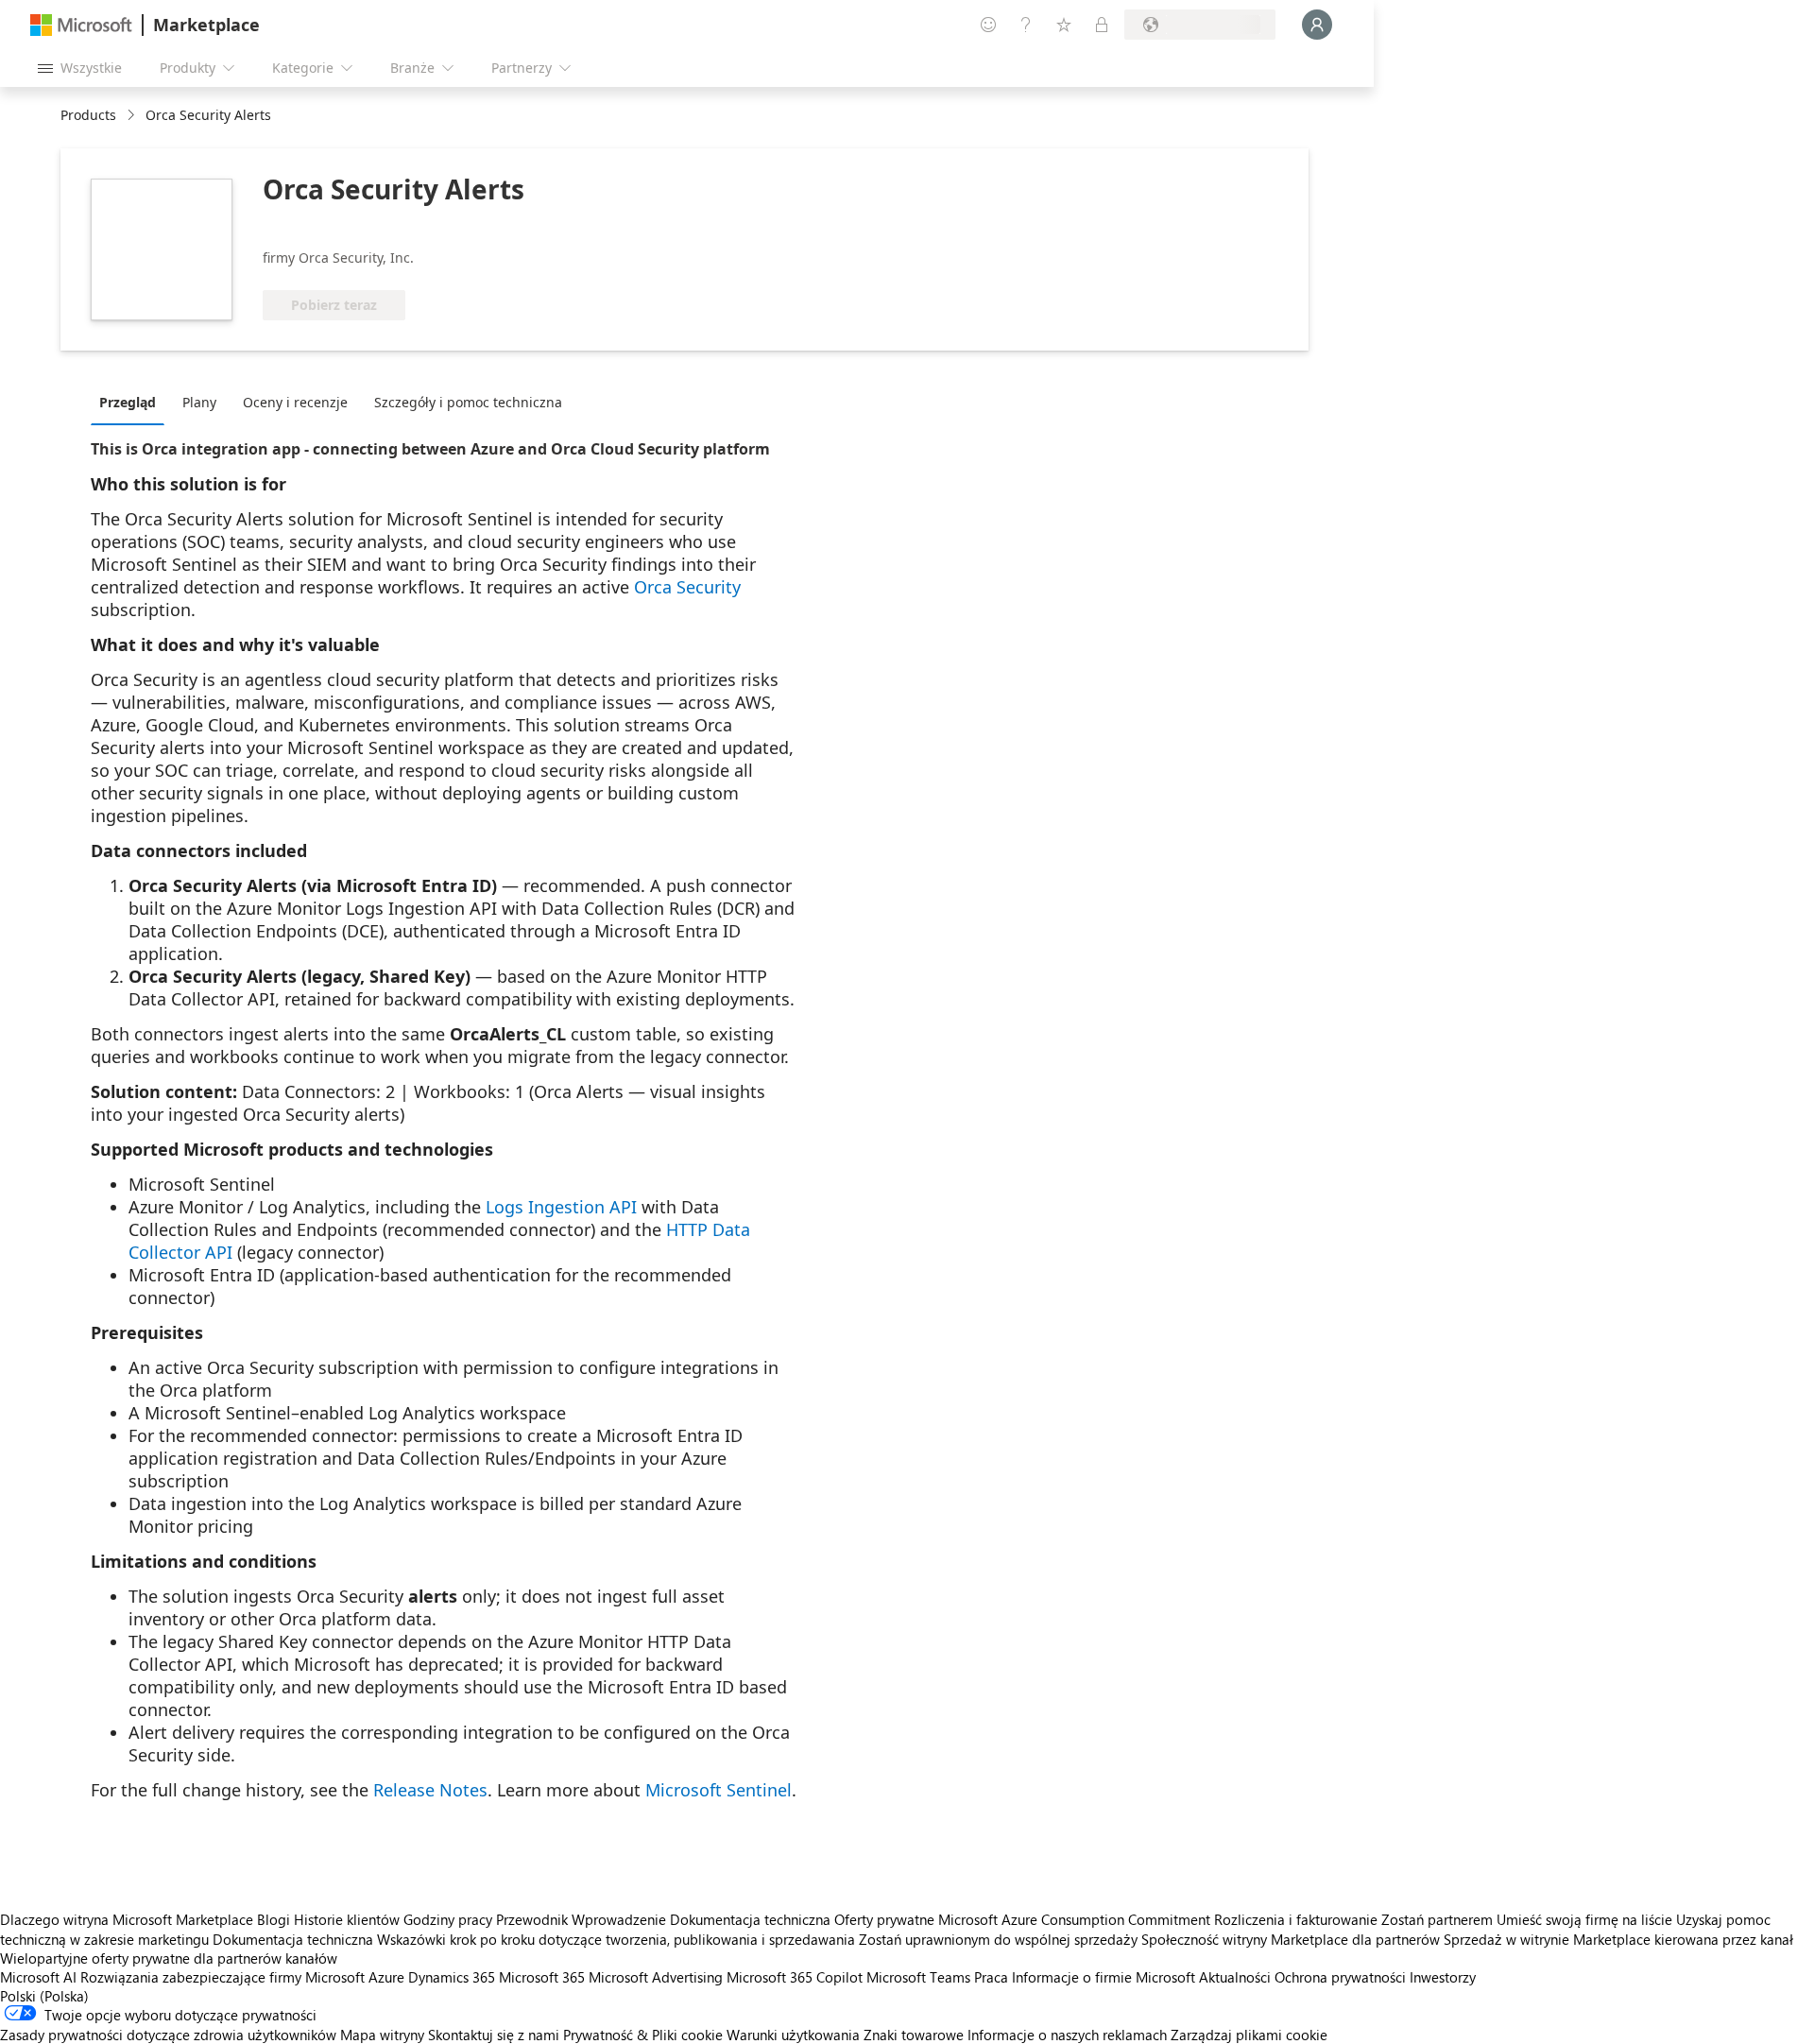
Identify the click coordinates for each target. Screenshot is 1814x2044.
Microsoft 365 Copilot (795, 1977)
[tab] (132, 402)
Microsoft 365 (542, 1977)
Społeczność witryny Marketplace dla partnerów (1291, 1939)
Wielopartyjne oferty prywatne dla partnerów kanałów (169, 1958)
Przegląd (128, 402)
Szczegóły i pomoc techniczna (468, 402)
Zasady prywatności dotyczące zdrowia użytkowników (168, 2035)
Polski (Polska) (44, 1996)
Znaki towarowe (914, 2035)
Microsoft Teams (918, 1977)
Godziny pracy (448, 1919)
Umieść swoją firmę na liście (1584, 1919)
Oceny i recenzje (295, 402)
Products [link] (88, 115)
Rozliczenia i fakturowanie (1296, 1919)
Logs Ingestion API (561, 1207)
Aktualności (1235, 1977)
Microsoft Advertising (656, 1977)
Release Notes (430, 1790)
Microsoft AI (38, 1977)
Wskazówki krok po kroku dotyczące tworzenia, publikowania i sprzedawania (616, 1939)
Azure (386, 1977)
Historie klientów (347, 1919)
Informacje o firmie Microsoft (1104, 1977)
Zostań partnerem (1437, 1919)
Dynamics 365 (452, 1977)
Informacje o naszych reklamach (1067, 2035)
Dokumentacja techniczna (750, 1919)
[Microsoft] (81, 25)
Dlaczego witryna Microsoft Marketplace (127, 1919)
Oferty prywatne (884, 1919)
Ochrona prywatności (1340, 1977)
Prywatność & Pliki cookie (643, 2035)
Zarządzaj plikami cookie (1249, 2035)
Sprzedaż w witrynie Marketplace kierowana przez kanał (1618, 1939)
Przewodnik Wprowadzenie (581, 1919)
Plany (199, 402)
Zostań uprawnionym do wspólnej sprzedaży (998, 1939)
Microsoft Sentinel (719, 1790)
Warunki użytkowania (793, 2035)
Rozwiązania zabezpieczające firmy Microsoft (222, 1977)
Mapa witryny (382, 2035)
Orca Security (687, 587)
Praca (991, 1977)
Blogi (274, 1919)
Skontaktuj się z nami (494, 2035)
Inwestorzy (1443, 1977)
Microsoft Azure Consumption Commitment (1076, 1919)
